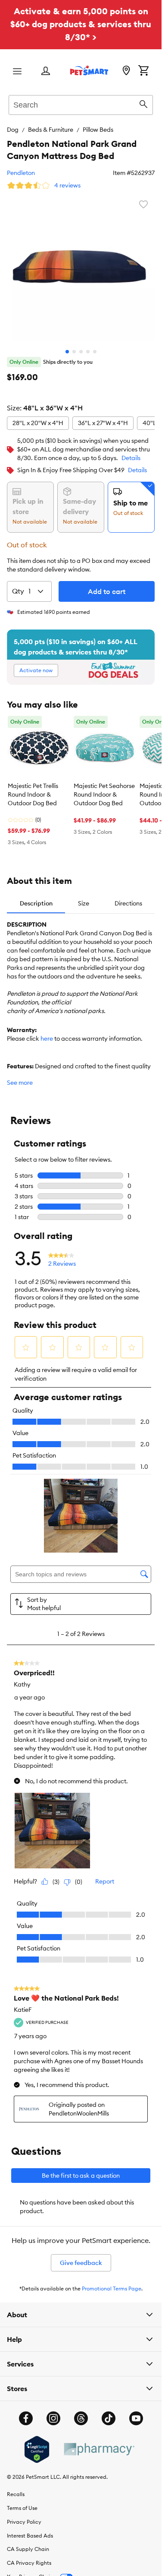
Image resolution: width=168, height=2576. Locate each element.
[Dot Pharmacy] (99, 2449)
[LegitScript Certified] (37, 2449)
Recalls (16, 2494)
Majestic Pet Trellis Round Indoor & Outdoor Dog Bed (33, 794)
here (47, 1039)
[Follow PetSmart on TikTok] (109, 2418)
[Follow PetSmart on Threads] (81, 2418)
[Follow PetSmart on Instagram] (53, 2418)
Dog (13, 130)
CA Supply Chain (28, 2549)
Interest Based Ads (30, 2536)
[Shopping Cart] (143, 71)
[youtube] (136, 2418)
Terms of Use (22, 2508)
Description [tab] (36, 903)
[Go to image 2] (74, 352)
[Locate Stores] (126, 71)
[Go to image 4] (88, 352)
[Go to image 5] (95, 352)
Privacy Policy (24, 2522)
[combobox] (81, 104)
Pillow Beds (98, 130)
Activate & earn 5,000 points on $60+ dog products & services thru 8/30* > (81, 24)
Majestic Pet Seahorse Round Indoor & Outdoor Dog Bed (104, 794)
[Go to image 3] (81, 352)
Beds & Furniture (51, 130)
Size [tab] (84, 903)
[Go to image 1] (67, 352)
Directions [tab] (128, 903)
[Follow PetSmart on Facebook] (26, 2418)
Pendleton (21, 173)
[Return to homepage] (89, 70)
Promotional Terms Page (112, 2289)
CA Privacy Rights (29, 2563)
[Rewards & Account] (46, 71)
